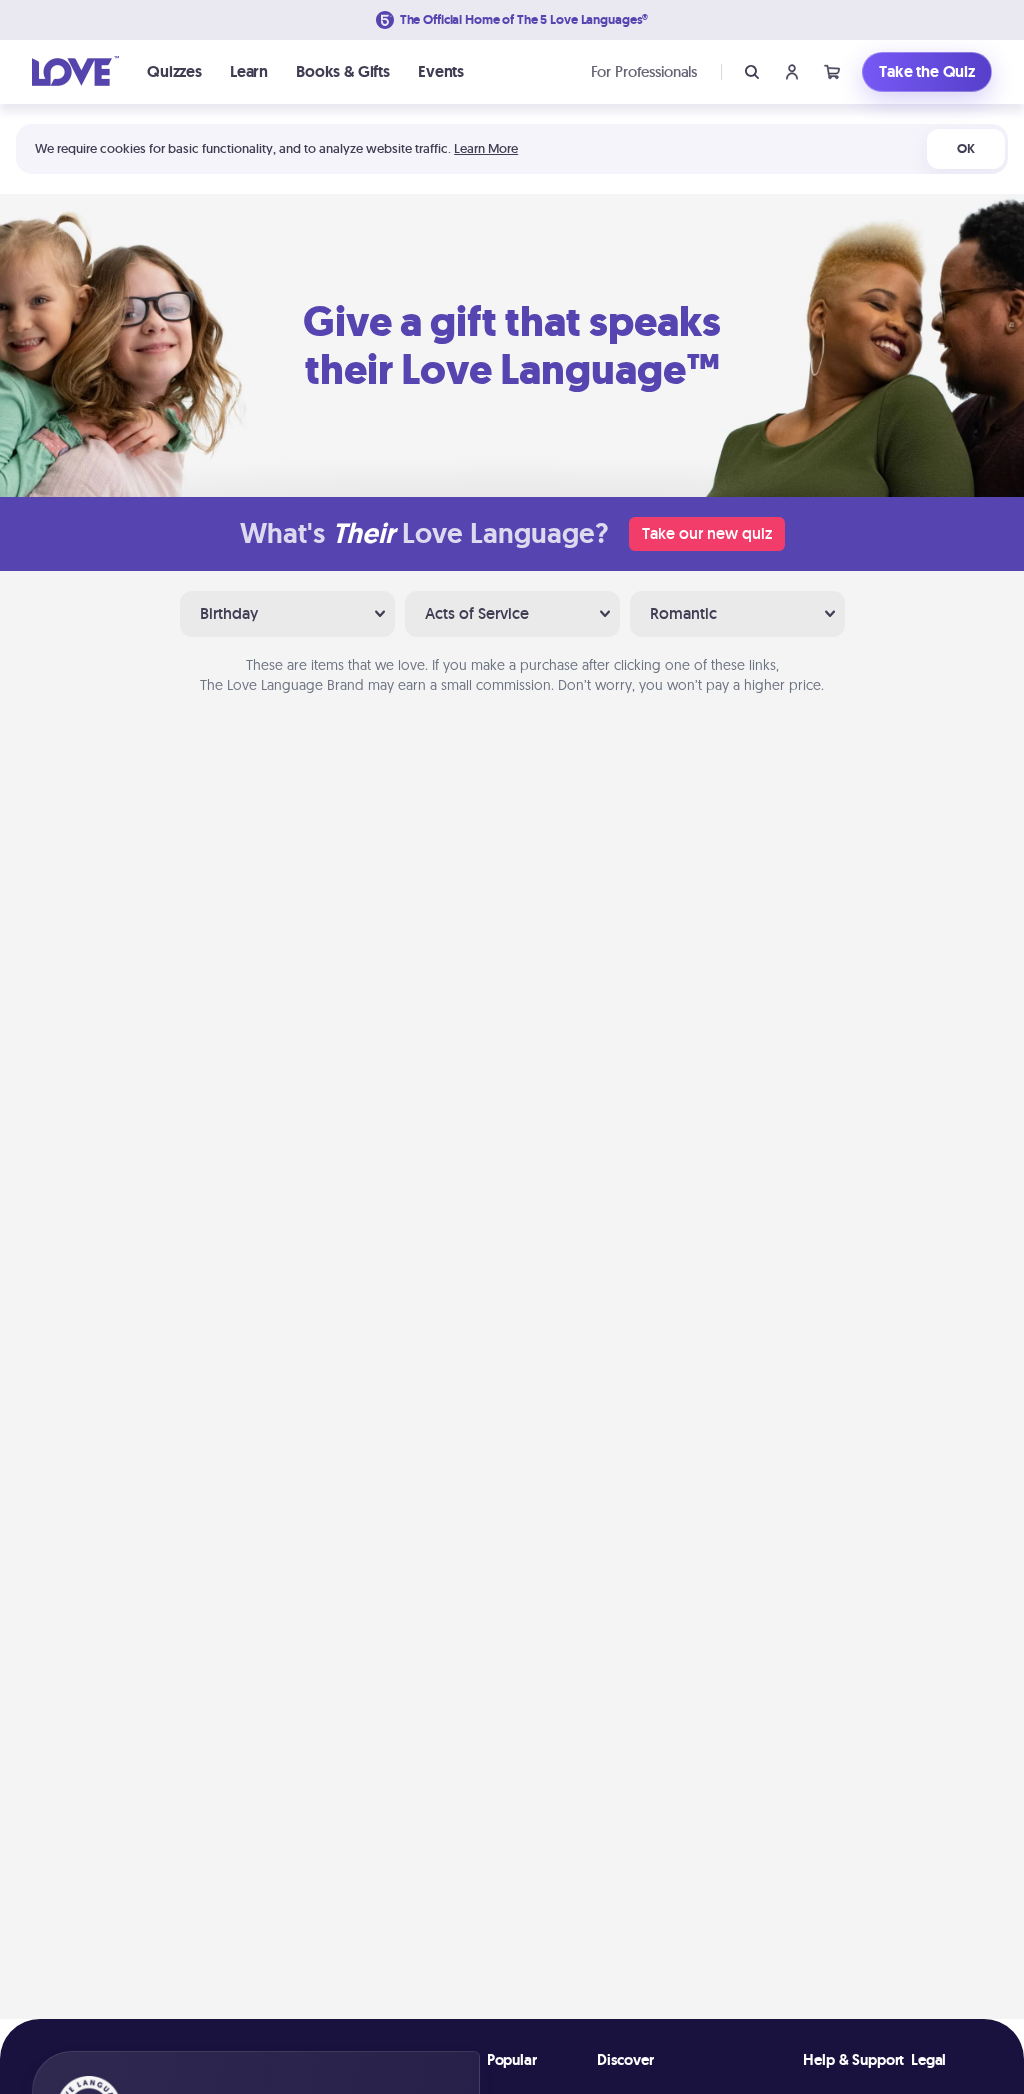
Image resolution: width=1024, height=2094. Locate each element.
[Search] (752, 72)
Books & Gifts (343, 71)
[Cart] (832, 72)
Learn (249, 71)
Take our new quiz (707, 533)
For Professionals (644, 71)
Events (441, 71)
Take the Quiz (927, 71)
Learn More (486, 148)
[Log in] (792, 72)
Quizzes (174, 71)
